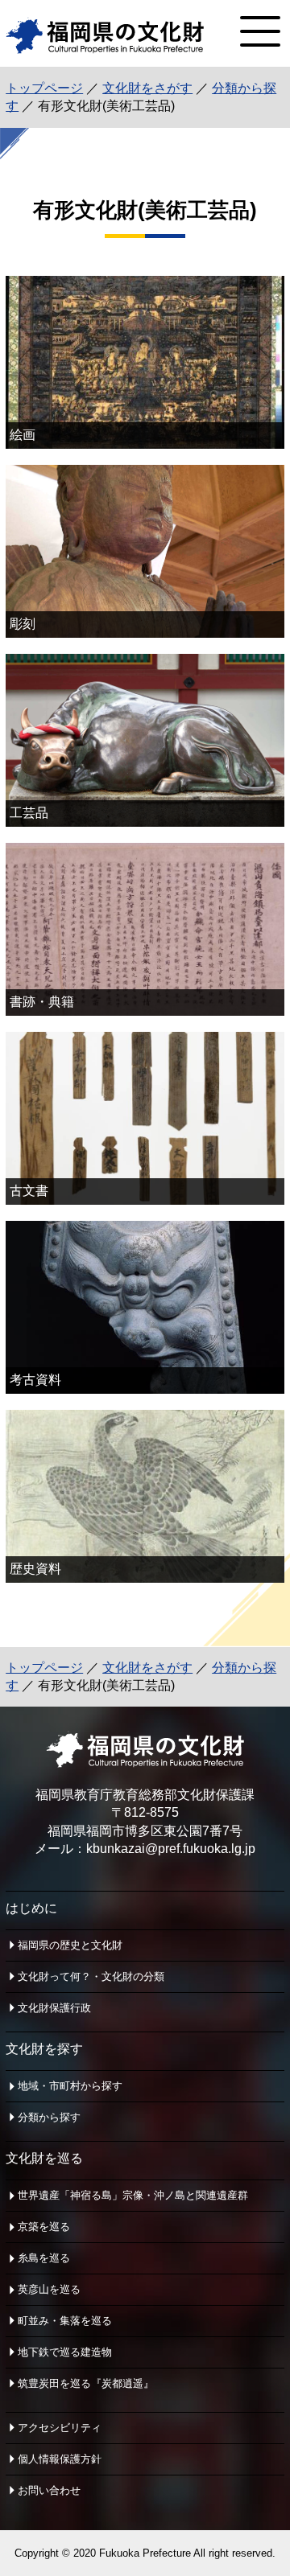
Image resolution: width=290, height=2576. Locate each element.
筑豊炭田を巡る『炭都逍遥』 (86, 2383)
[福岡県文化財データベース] (105, 49)
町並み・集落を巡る (65, 2321)
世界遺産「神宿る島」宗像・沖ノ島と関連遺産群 (133, 2195)
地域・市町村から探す (70, 2086)
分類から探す (49, 2117)
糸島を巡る (44, 2258)
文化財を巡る (44, 2158)
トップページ (44, 88)
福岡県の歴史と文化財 (70, 1945)
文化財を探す (44, 2049)
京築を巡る (44, 2227)
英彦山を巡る (49, 2289)
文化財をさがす (147, 88)
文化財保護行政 (54, 2008)
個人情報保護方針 (60, 2459)
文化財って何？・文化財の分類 (91, 1976)
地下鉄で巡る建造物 (65, 2352)
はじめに (31, 1908)
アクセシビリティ (60, 2428)
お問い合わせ (49, 2490)
